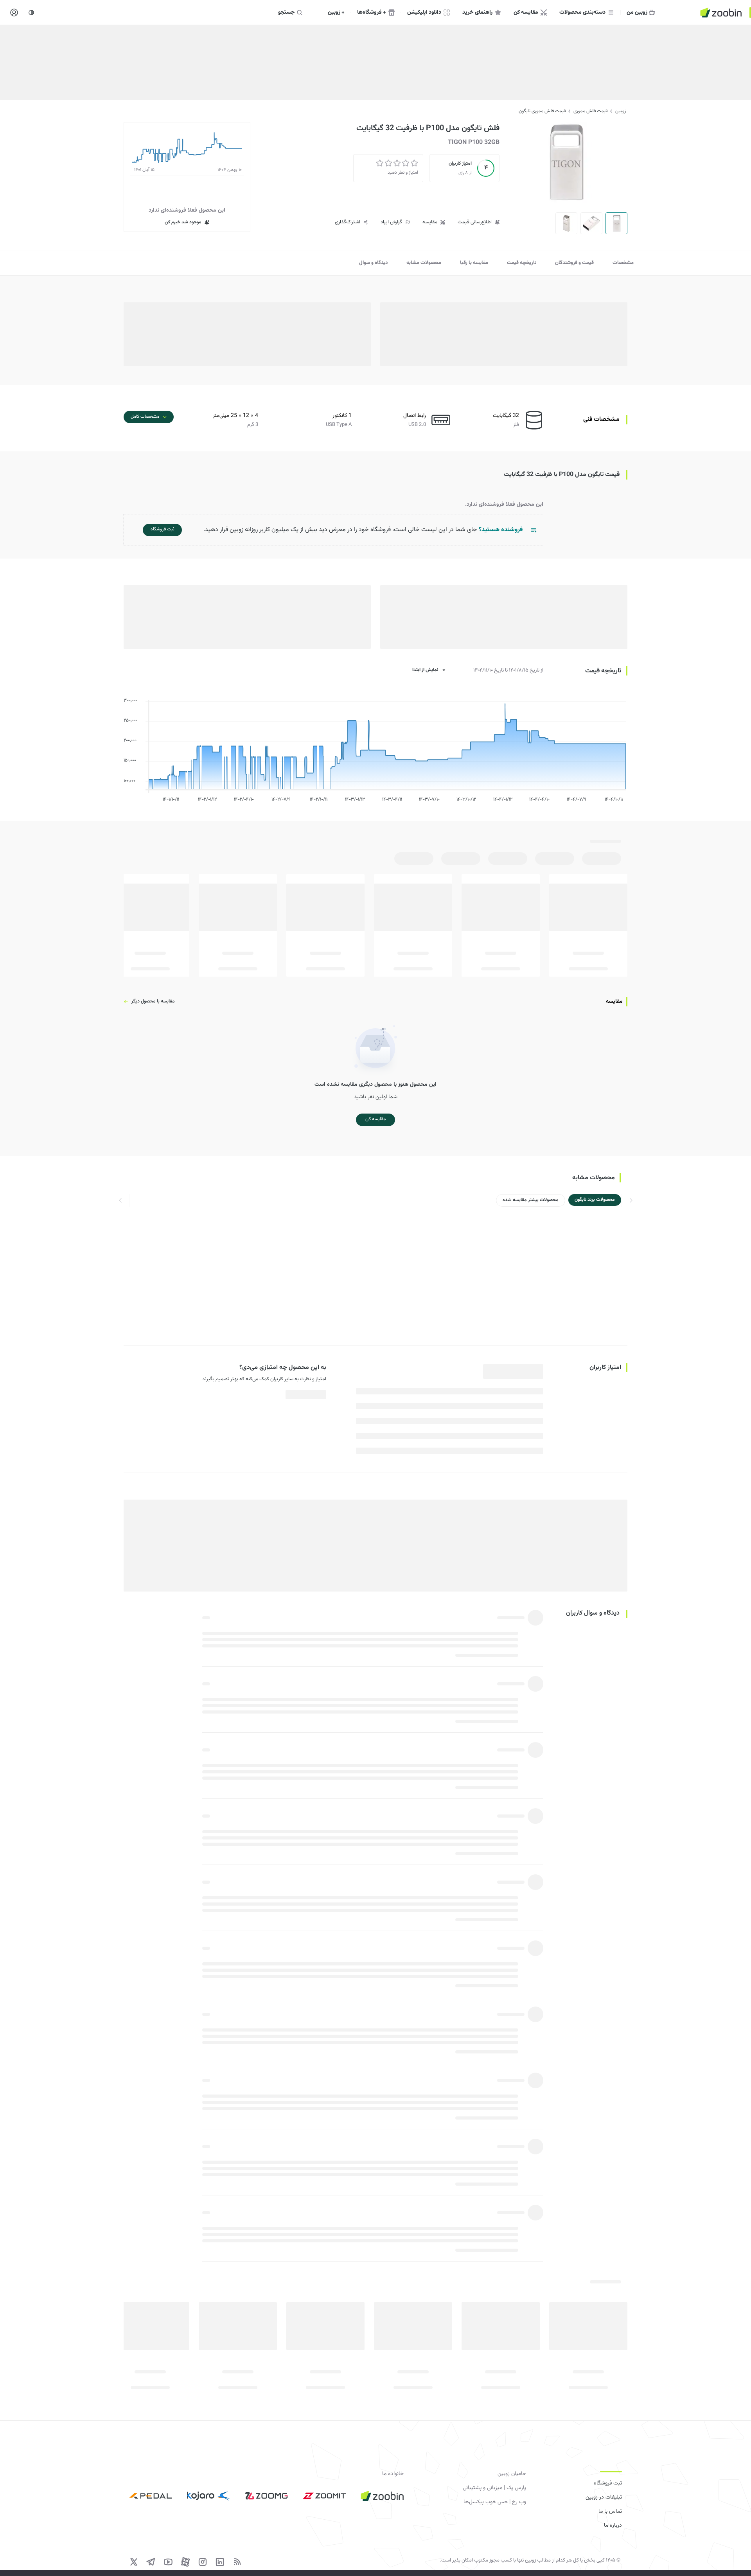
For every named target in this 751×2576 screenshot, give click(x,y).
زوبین (621, 111)
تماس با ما (610, 2511)
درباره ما (613, 2526)
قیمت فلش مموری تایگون (542, 111)
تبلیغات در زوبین (604, 2497)
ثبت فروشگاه (608, 2483)
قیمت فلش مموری (590, 111)
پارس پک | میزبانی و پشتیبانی (494, 2488)
